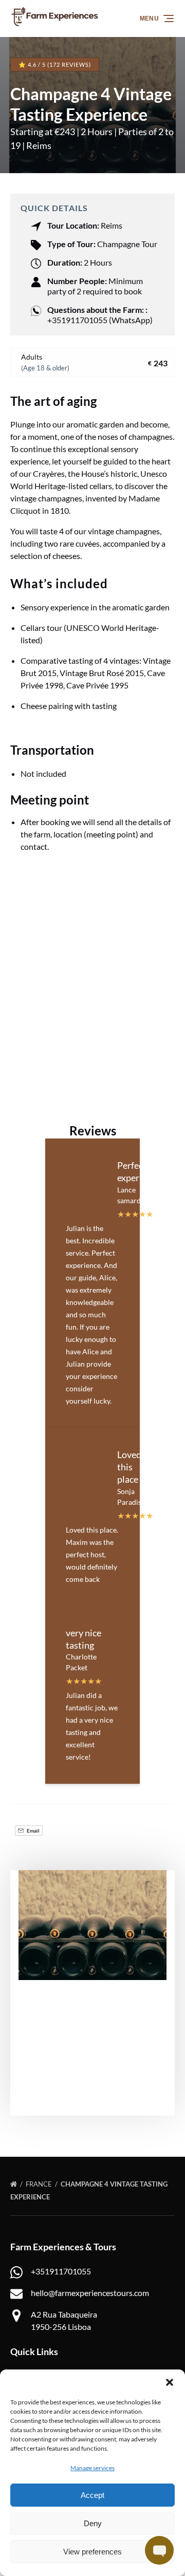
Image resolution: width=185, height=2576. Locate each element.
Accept (92, 2495)
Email (33, 1831)
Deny (93, 2523)
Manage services (92, 2468)
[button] (170, 2382)
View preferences (92, 2552)
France (40, 2184)
